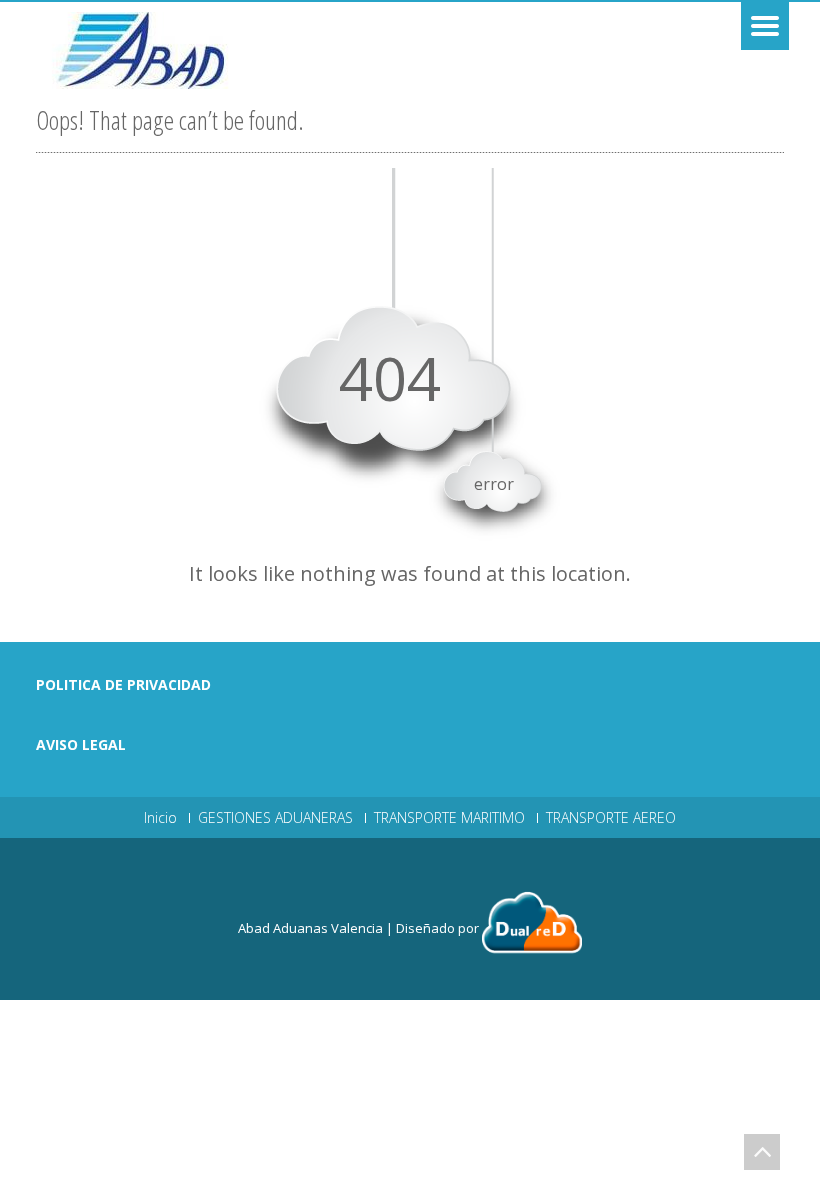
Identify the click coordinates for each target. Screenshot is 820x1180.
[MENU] (765, 26)
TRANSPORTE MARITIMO (449, 818)
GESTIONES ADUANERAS (275, 818)
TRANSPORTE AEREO (611, 818)
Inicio (160, 818)
